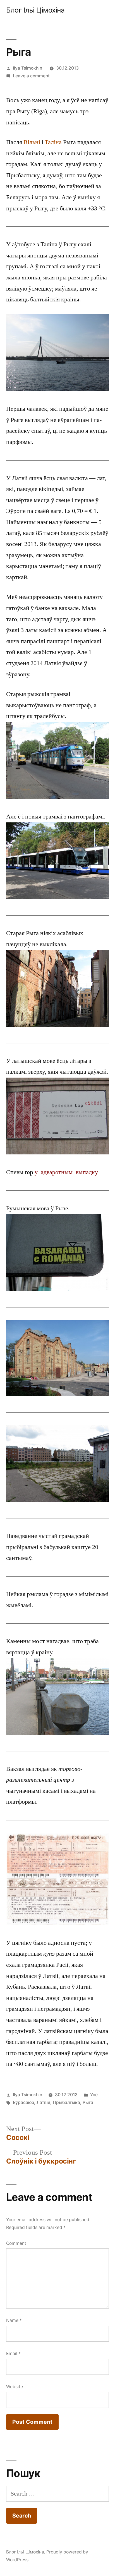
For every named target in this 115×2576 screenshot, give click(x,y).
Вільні (32, 142)
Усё (94, 2095)
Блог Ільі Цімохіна (35, 10)
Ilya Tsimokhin (27, 68)
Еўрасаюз (23, 2102)
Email (13, 2353)
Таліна (53, 142)
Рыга (88, 2102)
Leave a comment (31, 76)
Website (15, 2387)
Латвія (43, 2102)
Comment (16, 2243)
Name (14, 2320)
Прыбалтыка (66, 2102)
